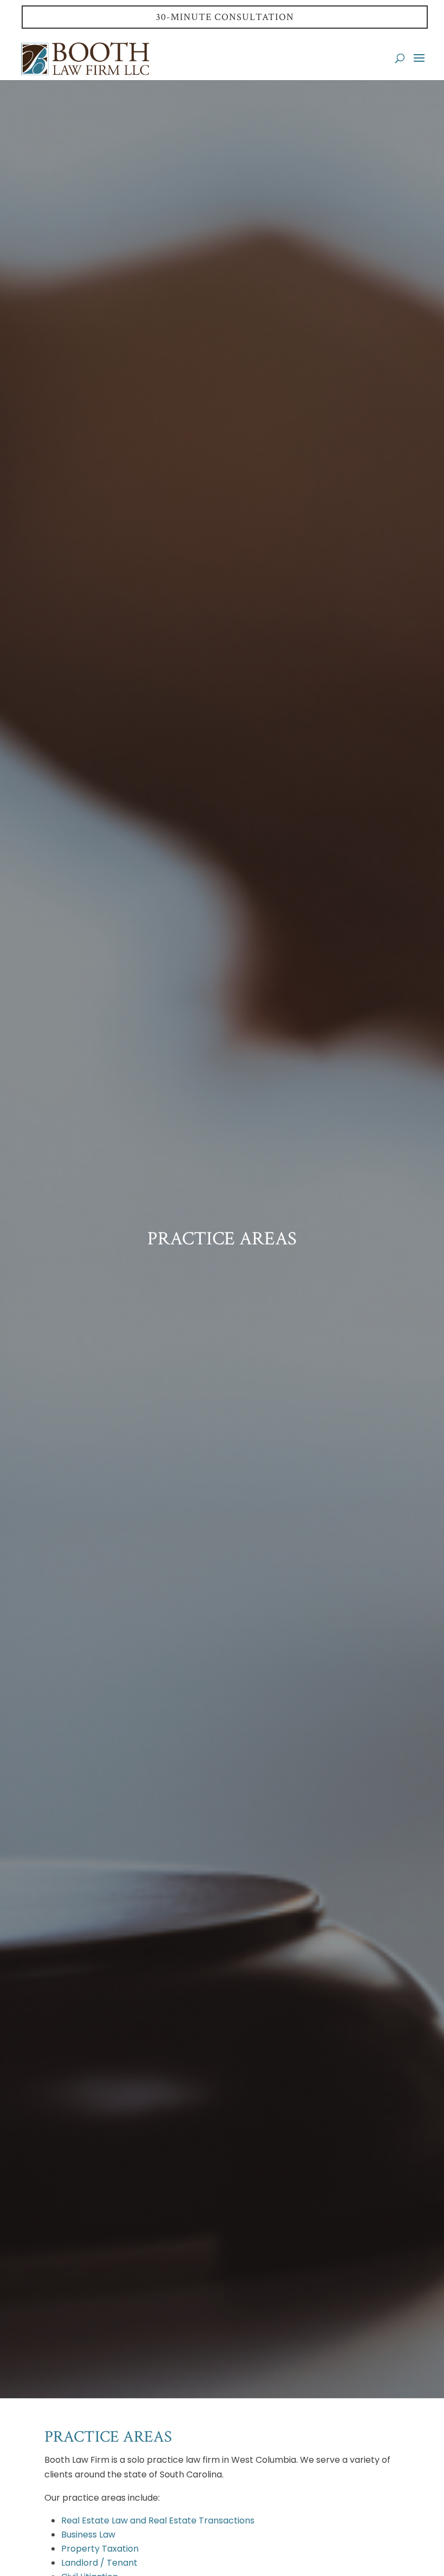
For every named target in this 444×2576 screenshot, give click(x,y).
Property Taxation (100, 2549)
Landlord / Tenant (99, 2563)
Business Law (88, 2535)
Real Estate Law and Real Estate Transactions (158, 2520)
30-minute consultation (225, 17)
